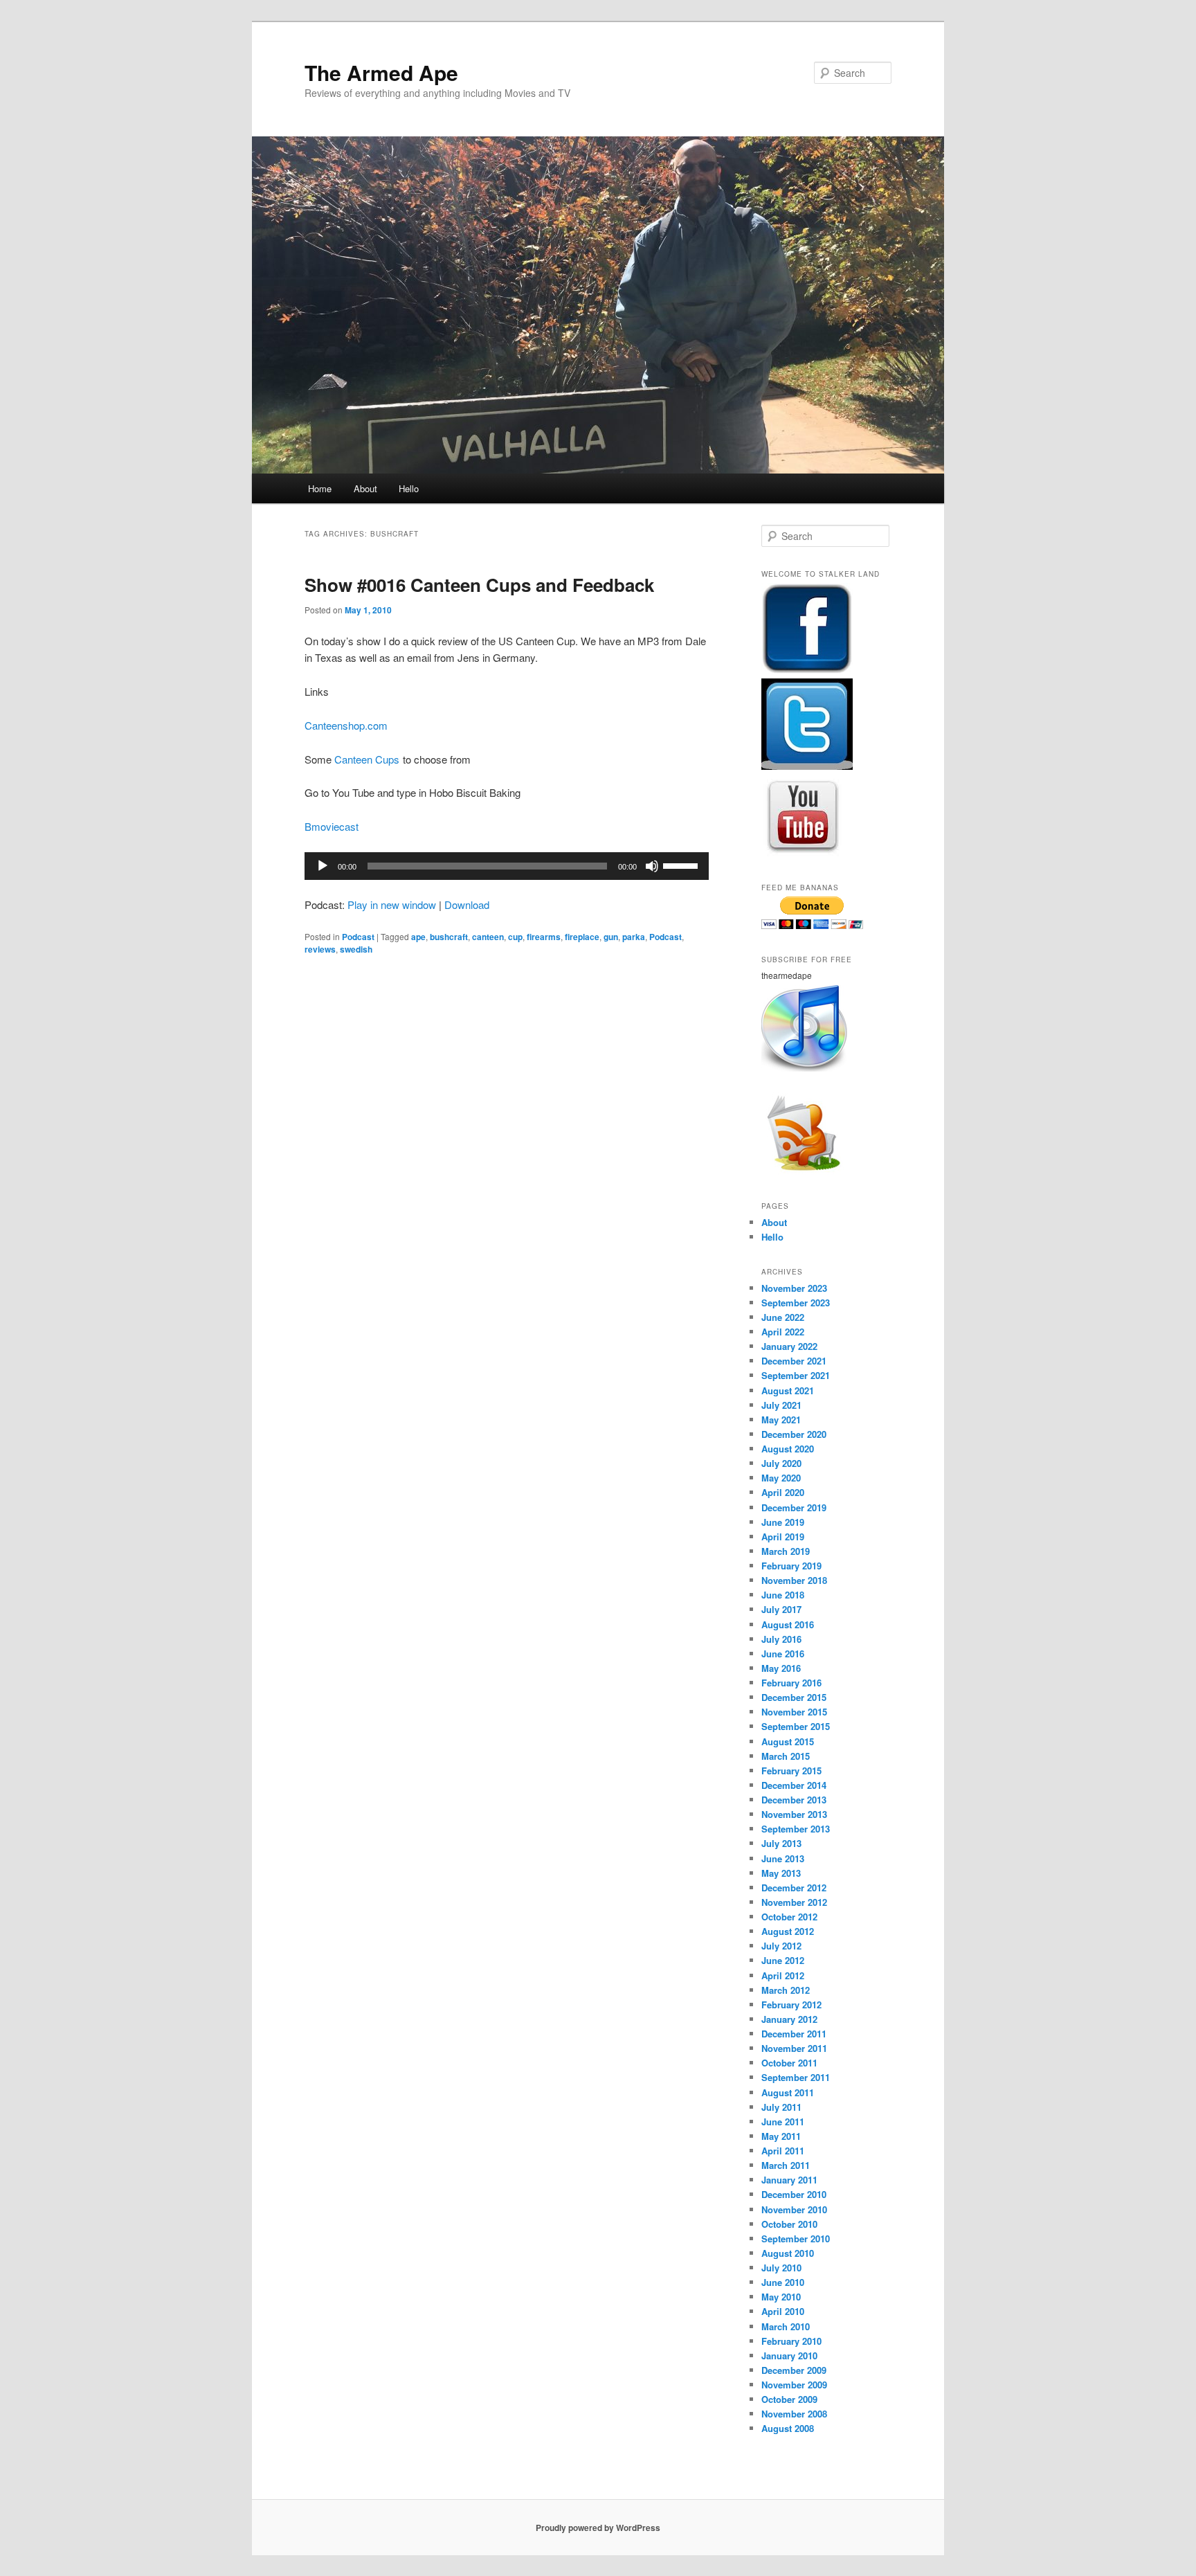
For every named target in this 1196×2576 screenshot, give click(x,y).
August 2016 (788, 1624)
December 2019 (794, 1507)
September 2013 (796, 1829)
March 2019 (786, 1551)
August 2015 (788, 1741)
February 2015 (791, 1771)
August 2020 (788, 1449)
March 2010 (786, 2326)
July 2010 (781, 2268)
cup (515, 937)
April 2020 (783, 1492)
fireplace (582, 937)
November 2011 (794, 2048)
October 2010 (789, 2224)
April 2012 (783, 1975)
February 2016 (791, 1683)
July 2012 (781, 1946)
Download (467, 904)
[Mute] (652, 866)
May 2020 (781, 1478)
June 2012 (783, 1960)
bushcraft (449, 937)
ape (418, 937)
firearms (544, 937)
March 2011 (786, 2165)
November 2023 (794, 1288)
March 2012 (786, 1990)
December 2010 (794, 2194)
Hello (409, 488)
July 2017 (781, 1609)
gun (611, 937)
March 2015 (786, 1756)
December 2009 (794, 2370)
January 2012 (789, 2019)
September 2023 (796, 1303)
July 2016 (781, 1639)
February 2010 (791, 2341)
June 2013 (783, 1858)
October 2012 (789, 1917)
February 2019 (791, 1566)
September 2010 (796, 2239)
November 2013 (794, 1814)
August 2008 (788, 2428)
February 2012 (791, 2005)
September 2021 (796, 1375)
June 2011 (783, 2122)
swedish (356, 949)
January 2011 (789, 2180)
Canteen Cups (367, 759)
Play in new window (392, 904)
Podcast (358, 937)
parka (634, 937)
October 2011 (789, 2063)
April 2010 (783, 2311)
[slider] (682, 865)
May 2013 (781, 1873)
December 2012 (794, 1888)
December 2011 (794, 2034)
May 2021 (781, 1420)
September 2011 (796, 2077)
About (365, 488)
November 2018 (794, 1580)
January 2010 (789, 2356)
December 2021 (794, 1361)
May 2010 (781, 2297)
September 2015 (796, 1726)
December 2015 (794, 1697)
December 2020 (794, 1434)
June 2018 (783, 1595)
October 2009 (789, 2399)
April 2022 (783, 1332)
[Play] (323, 866)
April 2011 (783, 2151)
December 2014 (794, 1785)
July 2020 (781, 1463)
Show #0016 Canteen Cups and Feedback (479, 585)
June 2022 (783, 1317)
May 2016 (781, 1668)
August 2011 (788, 2092)
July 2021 (781, 1405)
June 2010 (783, 2282)
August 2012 (788, 1931)
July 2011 (781, 2107)
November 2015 (794, 1712)
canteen (488, 937)
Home (320, 488)
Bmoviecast (332, 826)
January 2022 (789, 1346)
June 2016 (783, 1654)
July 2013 (781, 1843)
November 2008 (794, 2414)
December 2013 (794, 1800)
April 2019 (783, 1537)
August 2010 (788, 2253)
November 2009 (794, 2385)
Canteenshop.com (346, 725)
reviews (320, 949)
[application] (507, 866)
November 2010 (794, 2209)
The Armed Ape (381, 72)
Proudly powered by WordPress (598, 2528)
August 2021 (788, 1390)
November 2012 (794, 1902)
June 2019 (783, 1522)
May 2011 (781, 2136)
